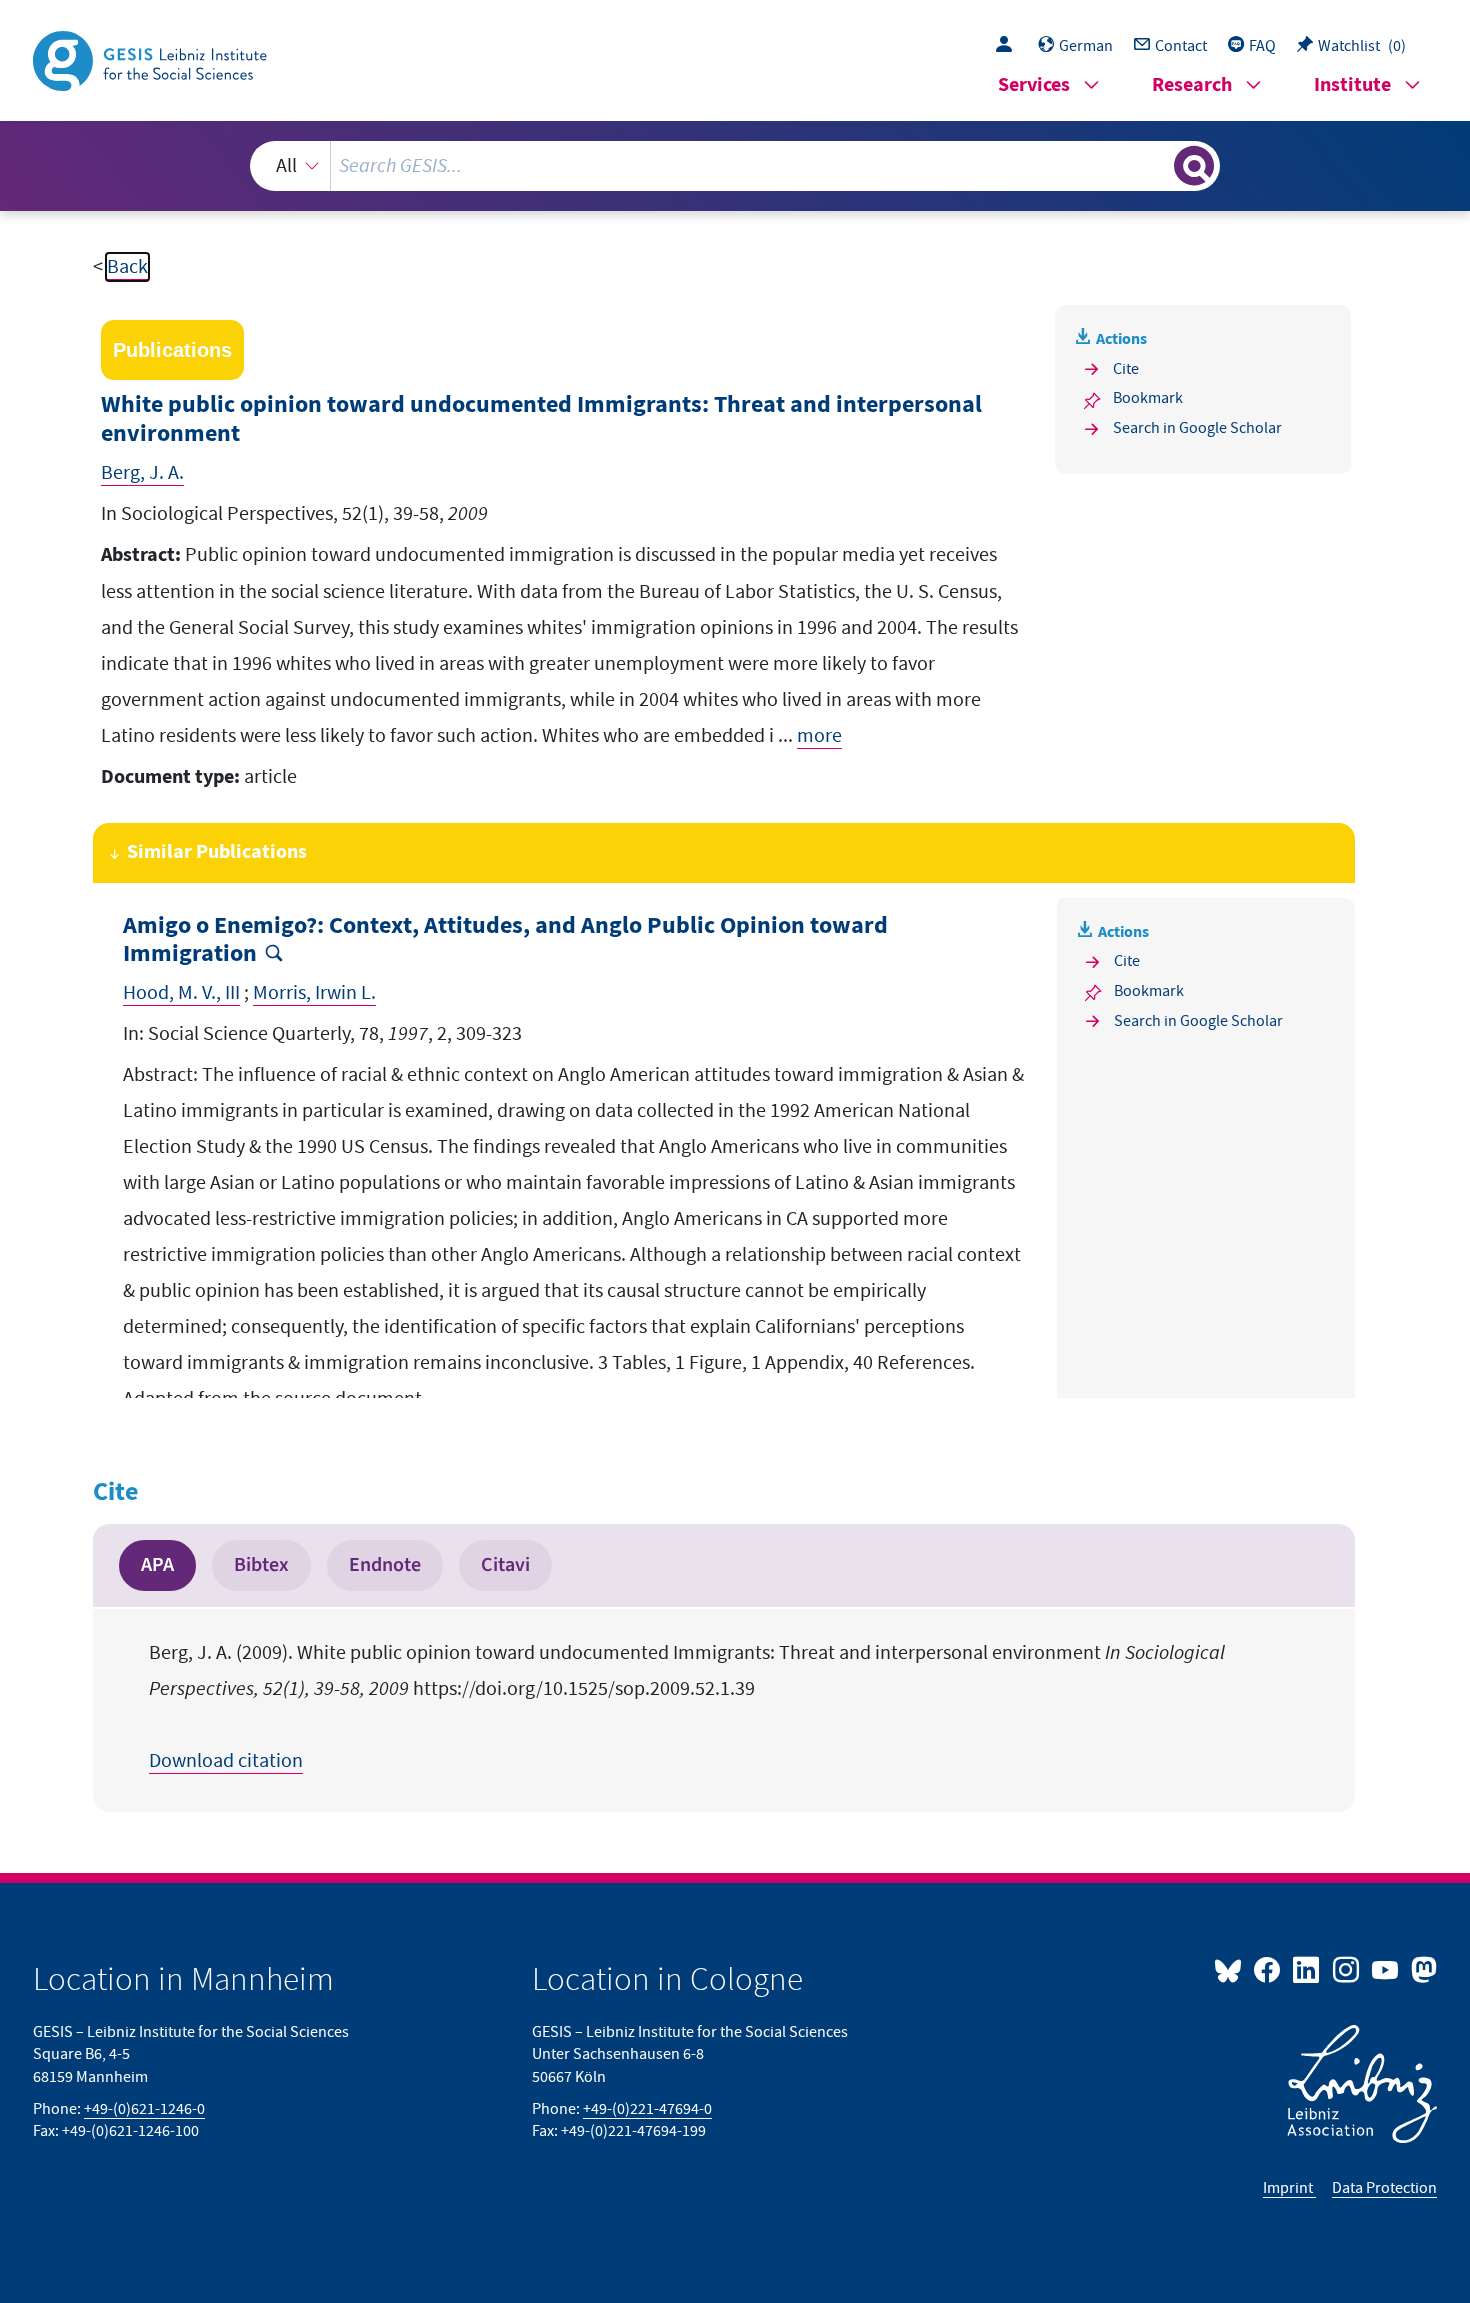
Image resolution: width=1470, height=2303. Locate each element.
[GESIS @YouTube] (1386, 1969)
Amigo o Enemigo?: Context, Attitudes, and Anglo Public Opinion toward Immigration (505, 941)
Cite (1126, 369)
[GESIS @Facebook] (1268, 1969)
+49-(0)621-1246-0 (144, 2109)
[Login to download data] (1009, 46)
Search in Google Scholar (1197, 428)
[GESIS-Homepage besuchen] (152, 59)
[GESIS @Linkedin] (1307, 1969)
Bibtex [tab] (261, 1565)
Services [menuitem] (1034, 85)
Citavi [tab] (505, 1565)
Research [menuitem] (1192, 85)
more (819, 736)
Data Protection (1384, 2188)
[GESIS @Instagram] (1346, 1969)
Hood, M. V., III (181, 993)
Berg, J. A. (142, 473)
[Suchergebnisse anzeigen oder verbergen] (1194, 166)
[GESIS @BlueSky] (1232, 1969)
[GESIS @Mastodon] (1421, 1969)
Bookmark (1148, 398)
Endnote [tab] (385, 1565)
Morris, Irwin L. (314, 993)
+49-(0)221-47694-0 (647, 2109)
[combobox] (735, 166)
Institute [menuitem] (1352, 85)
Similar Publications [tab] (217, 852)
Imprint (1289, 2188)
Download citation (226, 1761)
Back (127, 267)
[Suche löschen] (1157, 165)
